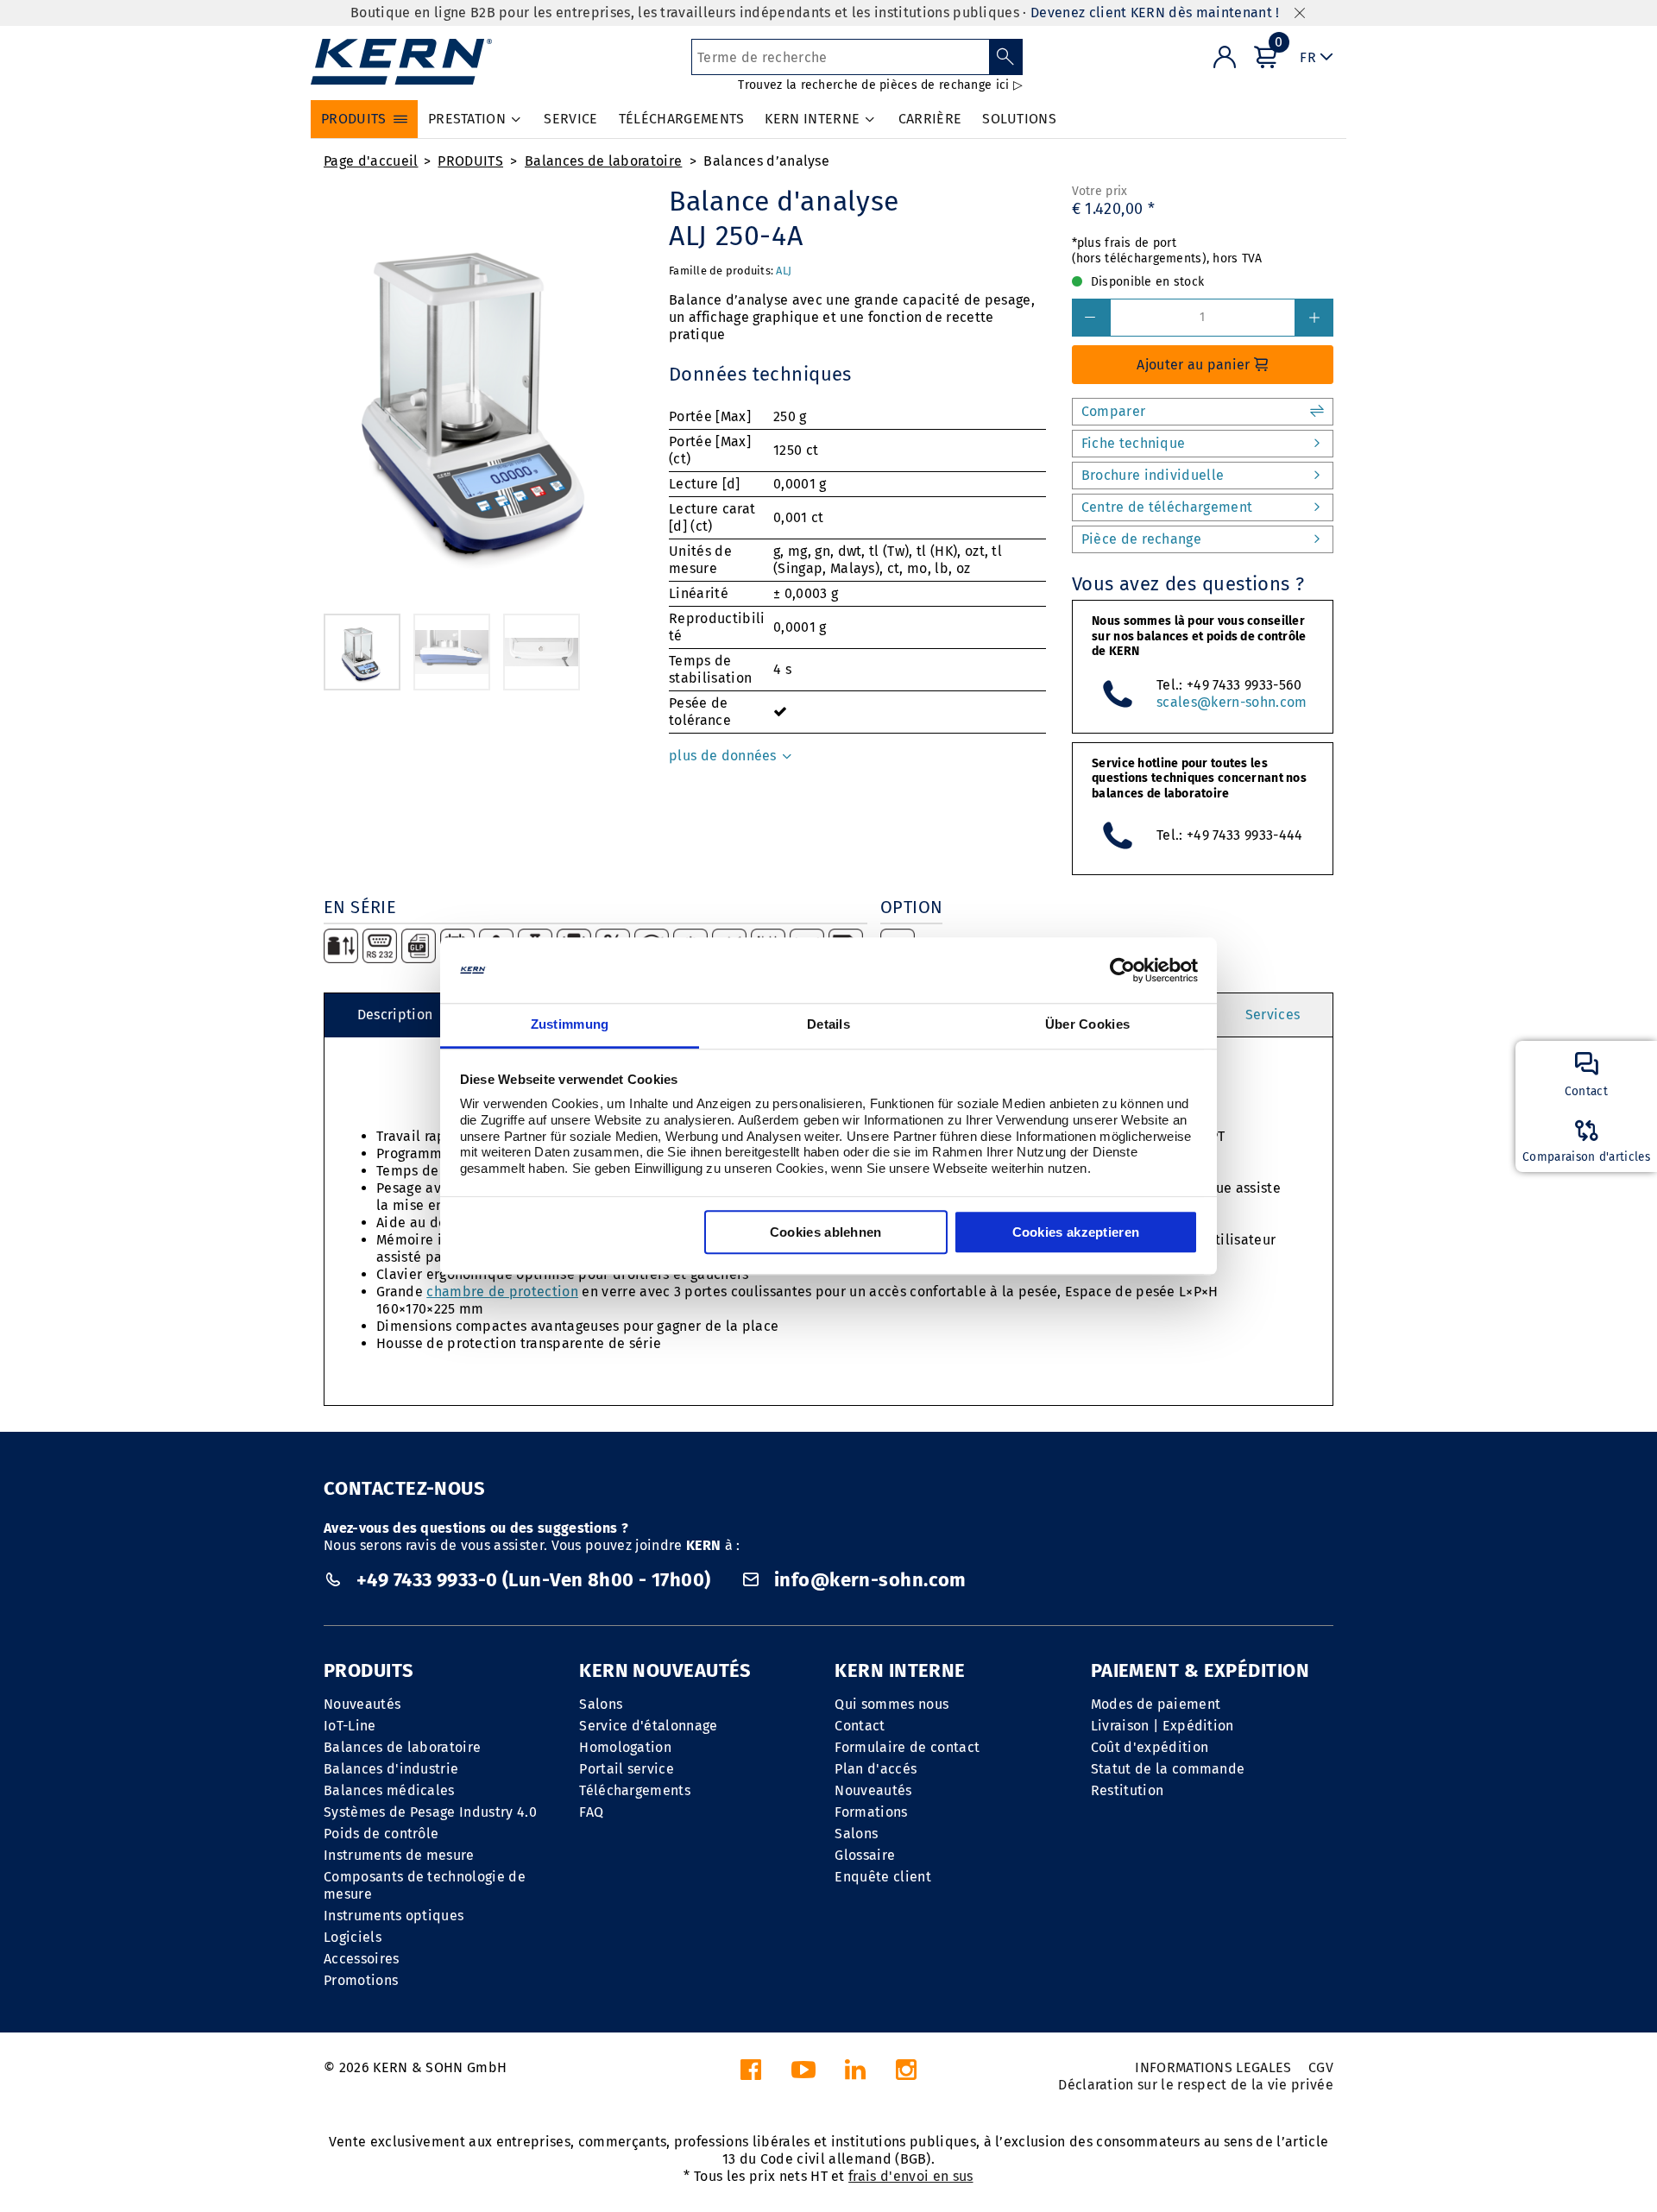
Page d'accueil (371, 161)
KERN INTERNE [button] (812, 119)
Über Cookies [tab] (1088, 1025)
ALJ (784, 271)
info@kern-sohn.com (868, 1580)
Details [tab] (828, 1025)
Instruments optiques (394, 1916)
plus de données (725, 756)
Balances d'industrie (391, 1769)
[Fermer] (1300, 13)
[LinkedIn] (855, 2074)
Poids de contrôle (381, 1834)
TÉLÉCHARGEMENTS (682, 119)
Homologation (625, 1747)
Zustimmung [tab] (570, 1025)
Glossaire (865, 1855)
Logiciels (353, 1937)
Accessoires (362, 1959)
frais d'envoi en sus (910, 2176)
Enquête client (882, 1877)
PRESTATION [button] (467, 119)
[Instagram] (906, 2074)
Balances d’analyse (766, 161)
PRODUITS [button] (354, 119)
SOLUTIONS (1019, 119)
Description (395, 1015)
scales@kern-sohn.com (1232, 702)
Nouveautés (362, 1704)
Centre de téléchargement (1167, 507)
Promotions (361, 1980)
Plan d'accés (876, 1769)
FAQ (591, 1812)
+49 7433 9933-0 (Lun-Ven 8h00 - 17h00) (533, 1580)
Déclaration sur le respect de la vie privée (1196, 2085)
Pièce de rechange (1141, 539)
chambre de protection (502, 1292)
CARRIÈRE (930, 119)
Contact (860, 1726)
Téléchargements (635, 1790)
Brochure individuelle (1153, 475)
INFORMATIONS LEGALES (1213, 2067)
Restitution (1128, 1790)
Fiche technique (1134, 443)
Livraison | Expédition (1162, 1726)
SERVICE (570, 119)
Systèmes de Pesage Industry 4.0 (430, 1812)
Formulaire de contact (907, 1747)
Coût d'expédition (1150, 1747)
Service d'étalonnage (648, 1726)
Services (1273, 1015)
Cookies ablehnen (826, 1233)
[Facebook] (751, 2074)
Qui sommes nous (892, 1704)
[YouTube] (803, 2074)
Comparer (1114, 411)
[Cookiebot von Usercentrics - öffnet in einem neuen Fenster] (1122, 970)
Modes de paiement (1156, 1704)
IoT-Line (350, 1726)
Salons (601, 1704)
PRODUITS (470, 161)
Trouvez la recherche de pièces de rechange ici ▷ (880, 85)
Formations (871, 1812)
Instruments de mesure (399, 1855)
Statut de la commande (1168, 1769)
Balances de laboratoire (603, 161)
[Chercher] (1006, 57)
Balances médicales (389, 1790)
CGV (1321, 2067)
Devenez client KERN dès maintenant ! (1155, 13)
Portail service (627, 1769)
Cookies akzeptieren (1076, 1233)
